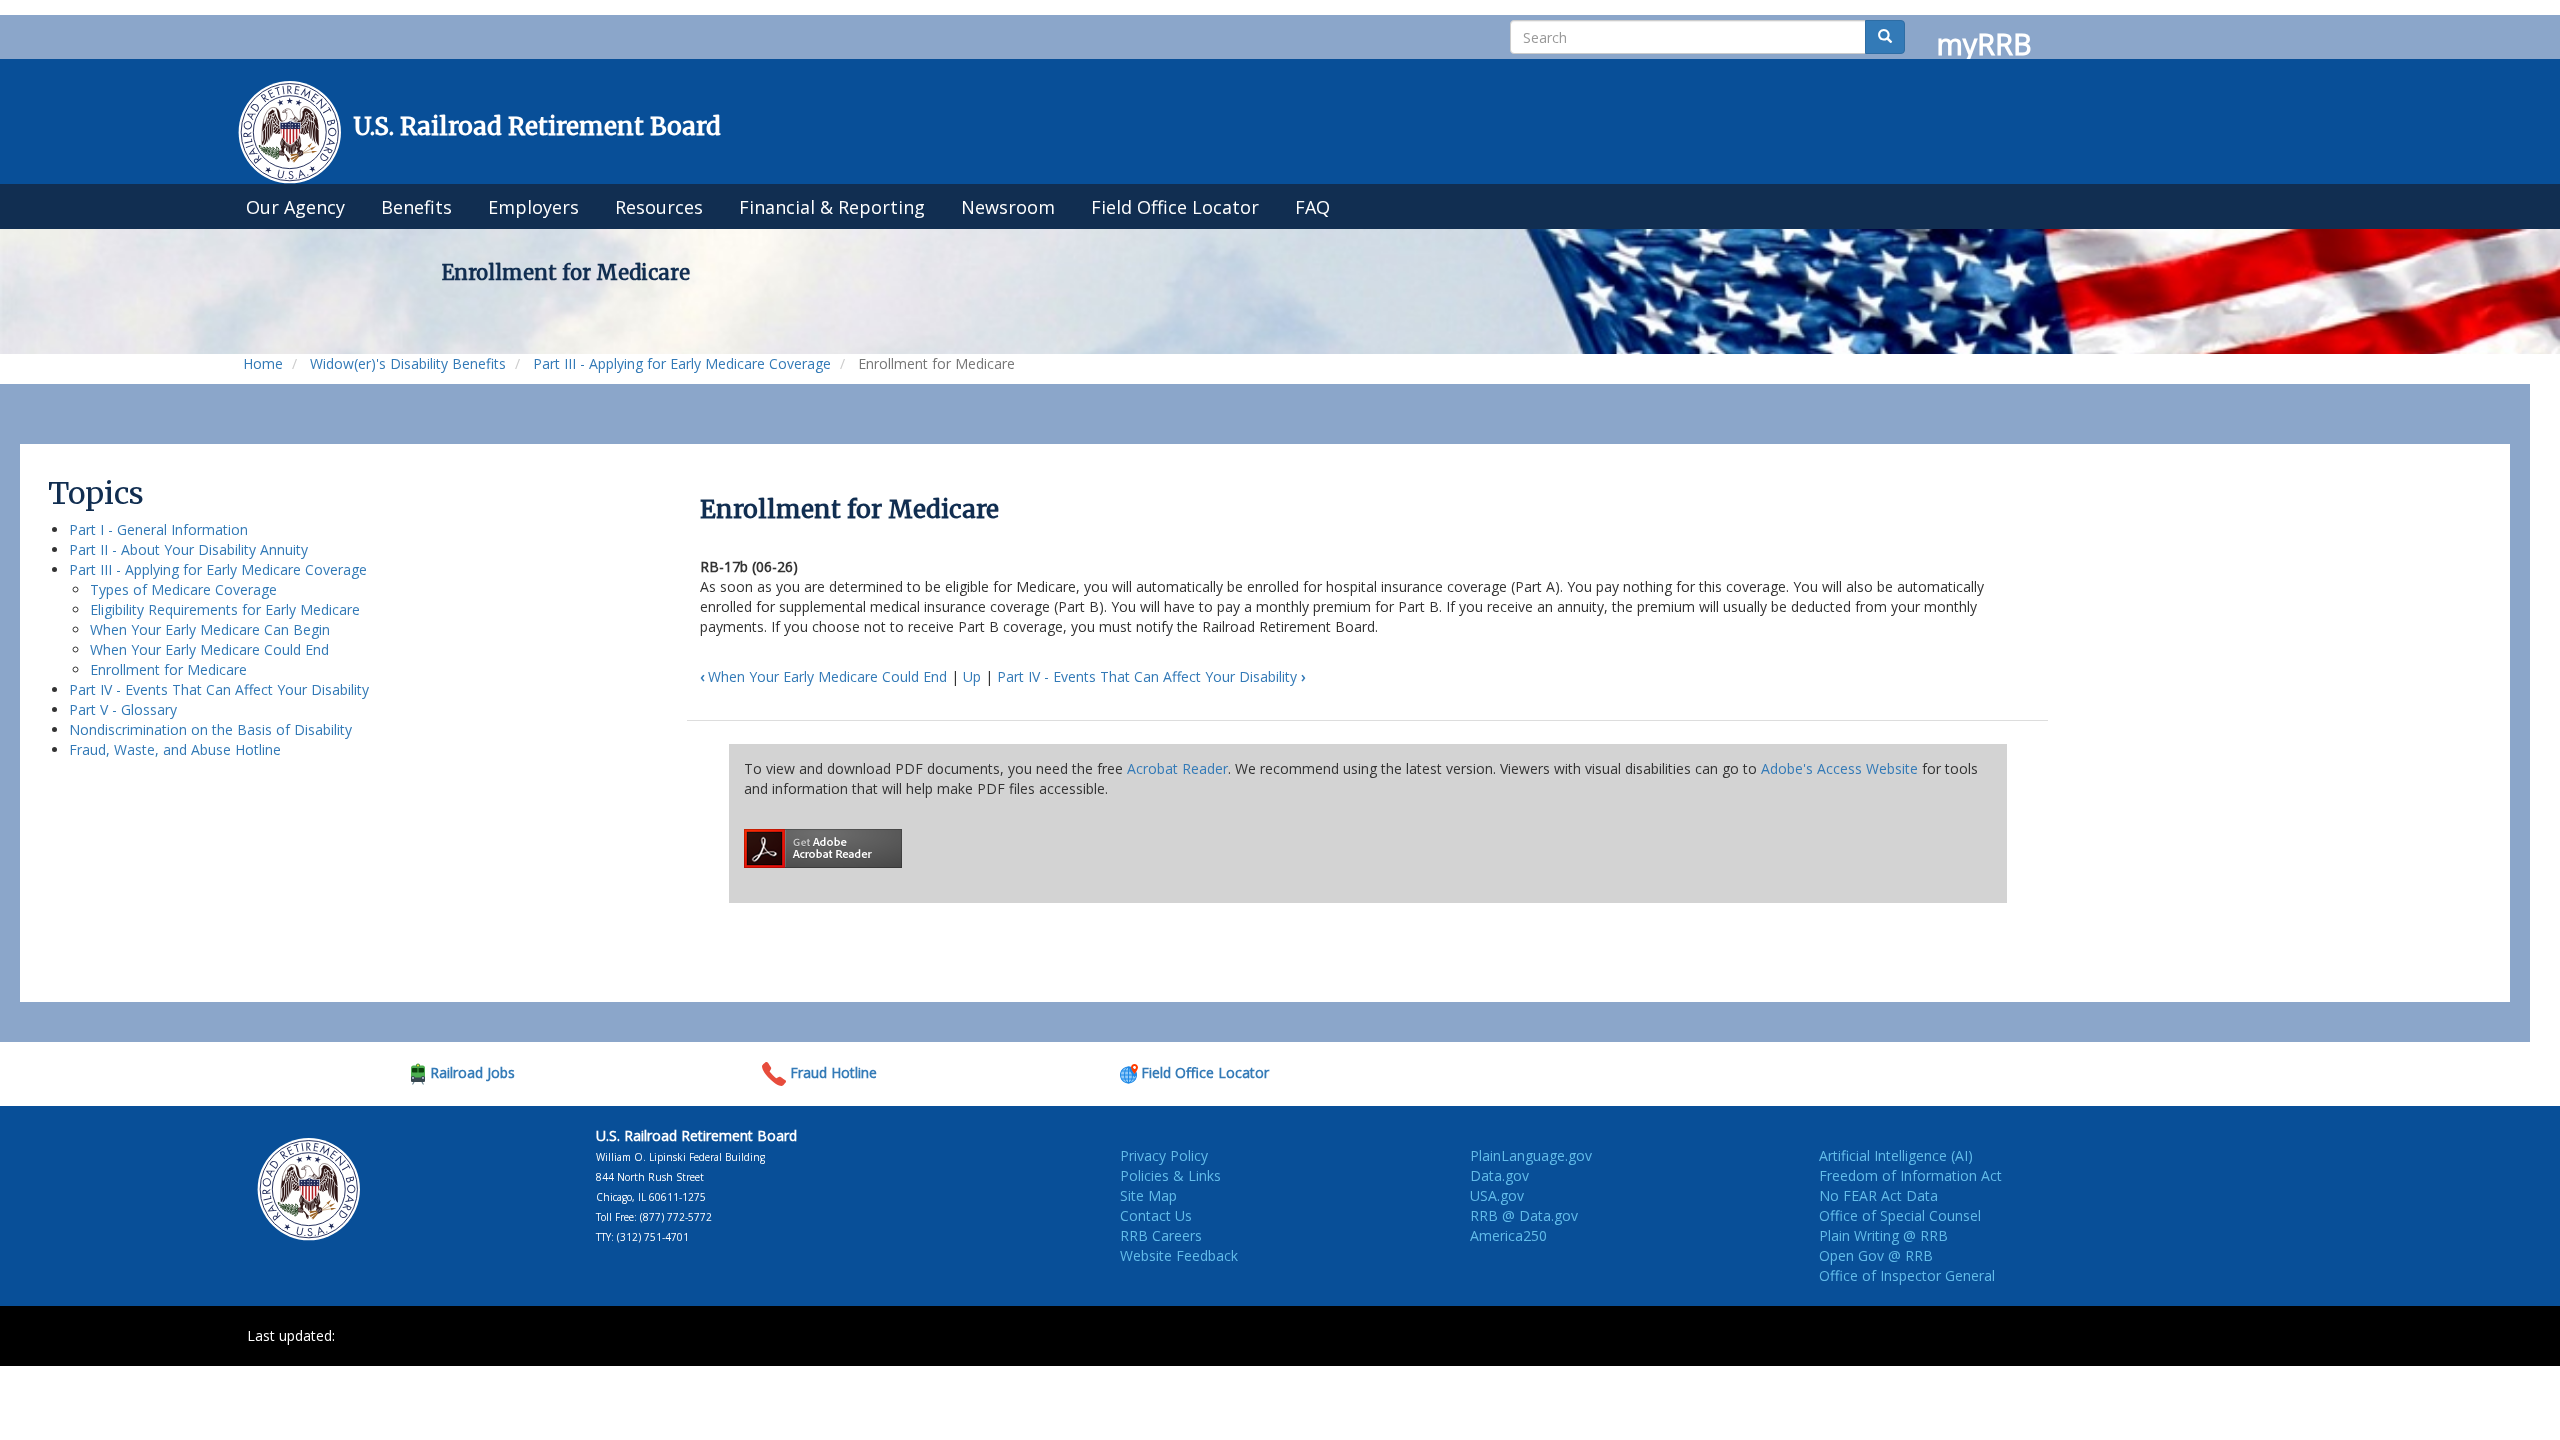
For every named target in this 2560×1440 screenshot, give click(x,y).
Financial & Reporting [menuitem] (832, 207)
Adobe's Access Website (1839, 768)
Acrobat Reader (1177, 768)
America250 (1508, 1235)
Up (972, 676)
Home (263, 363)
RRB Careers (1161, 1235)
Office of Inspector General (1907, 1275)
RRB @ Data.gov (1524, 1215)
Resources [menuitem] (659, 207)
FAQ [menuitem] (1312, 207)
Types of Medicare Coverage (183, 589)
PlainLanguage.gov (1531, 1155)
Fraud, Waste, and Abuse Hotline (175, 749)
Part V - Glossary (123, 709)
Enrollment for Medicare (168, 669)
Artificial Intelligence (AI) (1896, 1155)
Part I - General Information (158, 529)
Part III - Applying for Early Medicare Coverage (682, 363)
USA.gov (1497, 1195)
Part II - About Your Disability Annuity (188, 549)
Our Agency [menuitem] (295, 207)
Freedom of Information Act (1910, 1175)
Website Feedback (1179, 1255)
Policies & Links (1170, 1175)
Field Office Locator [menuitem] (1175, 207)
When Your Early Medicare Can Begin (210, 629)
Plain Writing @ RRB (1883, 1235)
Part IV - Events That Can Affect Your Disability (219, 689)
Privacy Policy (1164, 1155)
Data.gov (1499, 1175)
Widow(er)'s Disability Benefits (408, 363)
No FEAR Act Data (1878, 1195)
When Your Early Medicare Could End (209, 649)
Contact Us (1156, 1215)
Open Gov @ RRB (1876, 1255)
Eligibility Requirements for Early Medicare (225, 609)
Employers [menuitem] (533, 207)
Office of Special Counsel (1900, 1215)
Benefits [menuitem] (416, 207)
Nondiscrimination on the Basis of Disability (210, 729)
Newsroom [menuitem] (1008, 207)
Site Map (1148, 1195)
